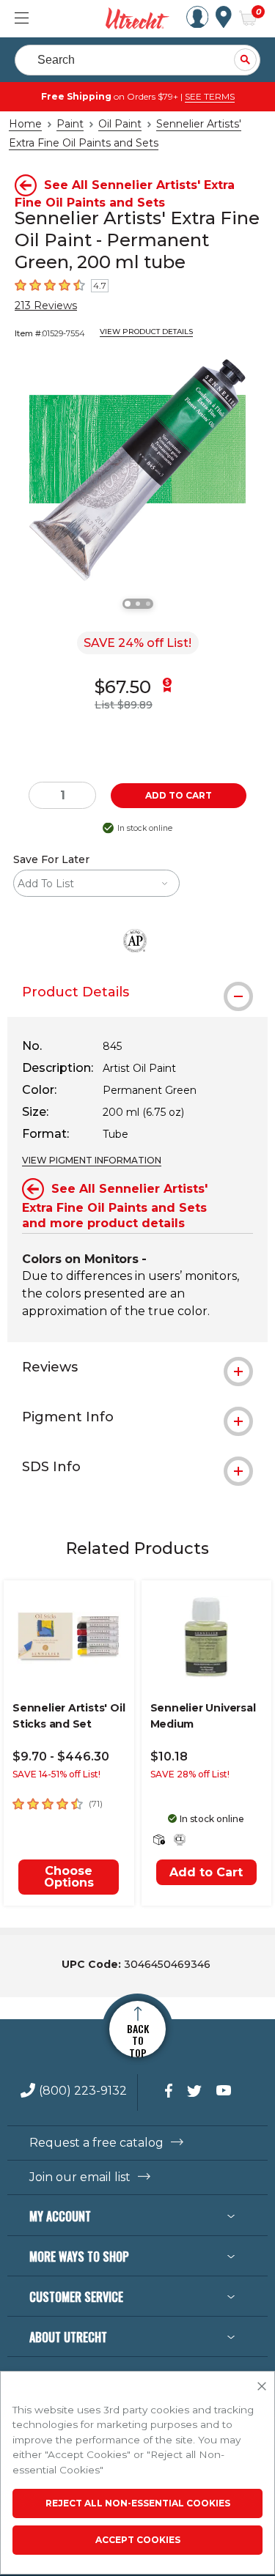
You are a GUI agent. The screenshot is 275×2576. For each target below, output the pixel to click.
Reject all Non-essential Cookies (138, 2503)
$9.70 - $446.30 (61, 1757)
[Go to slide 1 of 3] (128, 604)
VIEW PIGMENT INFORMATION (92, 1160)
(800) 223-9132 (83, 2091)
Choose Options (69, 1877)
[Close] (262, 2387)
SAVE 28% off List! (190, 1774)
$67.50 (123, 687)
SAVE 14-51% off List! (56, 1774)
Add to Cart (206, 1872)
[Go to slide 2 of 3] (138, 604)
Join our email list (80, 2177)
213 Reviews (46, 306)
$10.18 (169, 1757)
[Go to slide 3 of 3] (148, 604)
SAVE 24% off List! (137, 643)
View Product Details (146, 332)
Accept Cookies (138, 2540)
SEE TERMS (210, 96)
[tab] (137, 992)
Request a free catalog (96, 2143)
